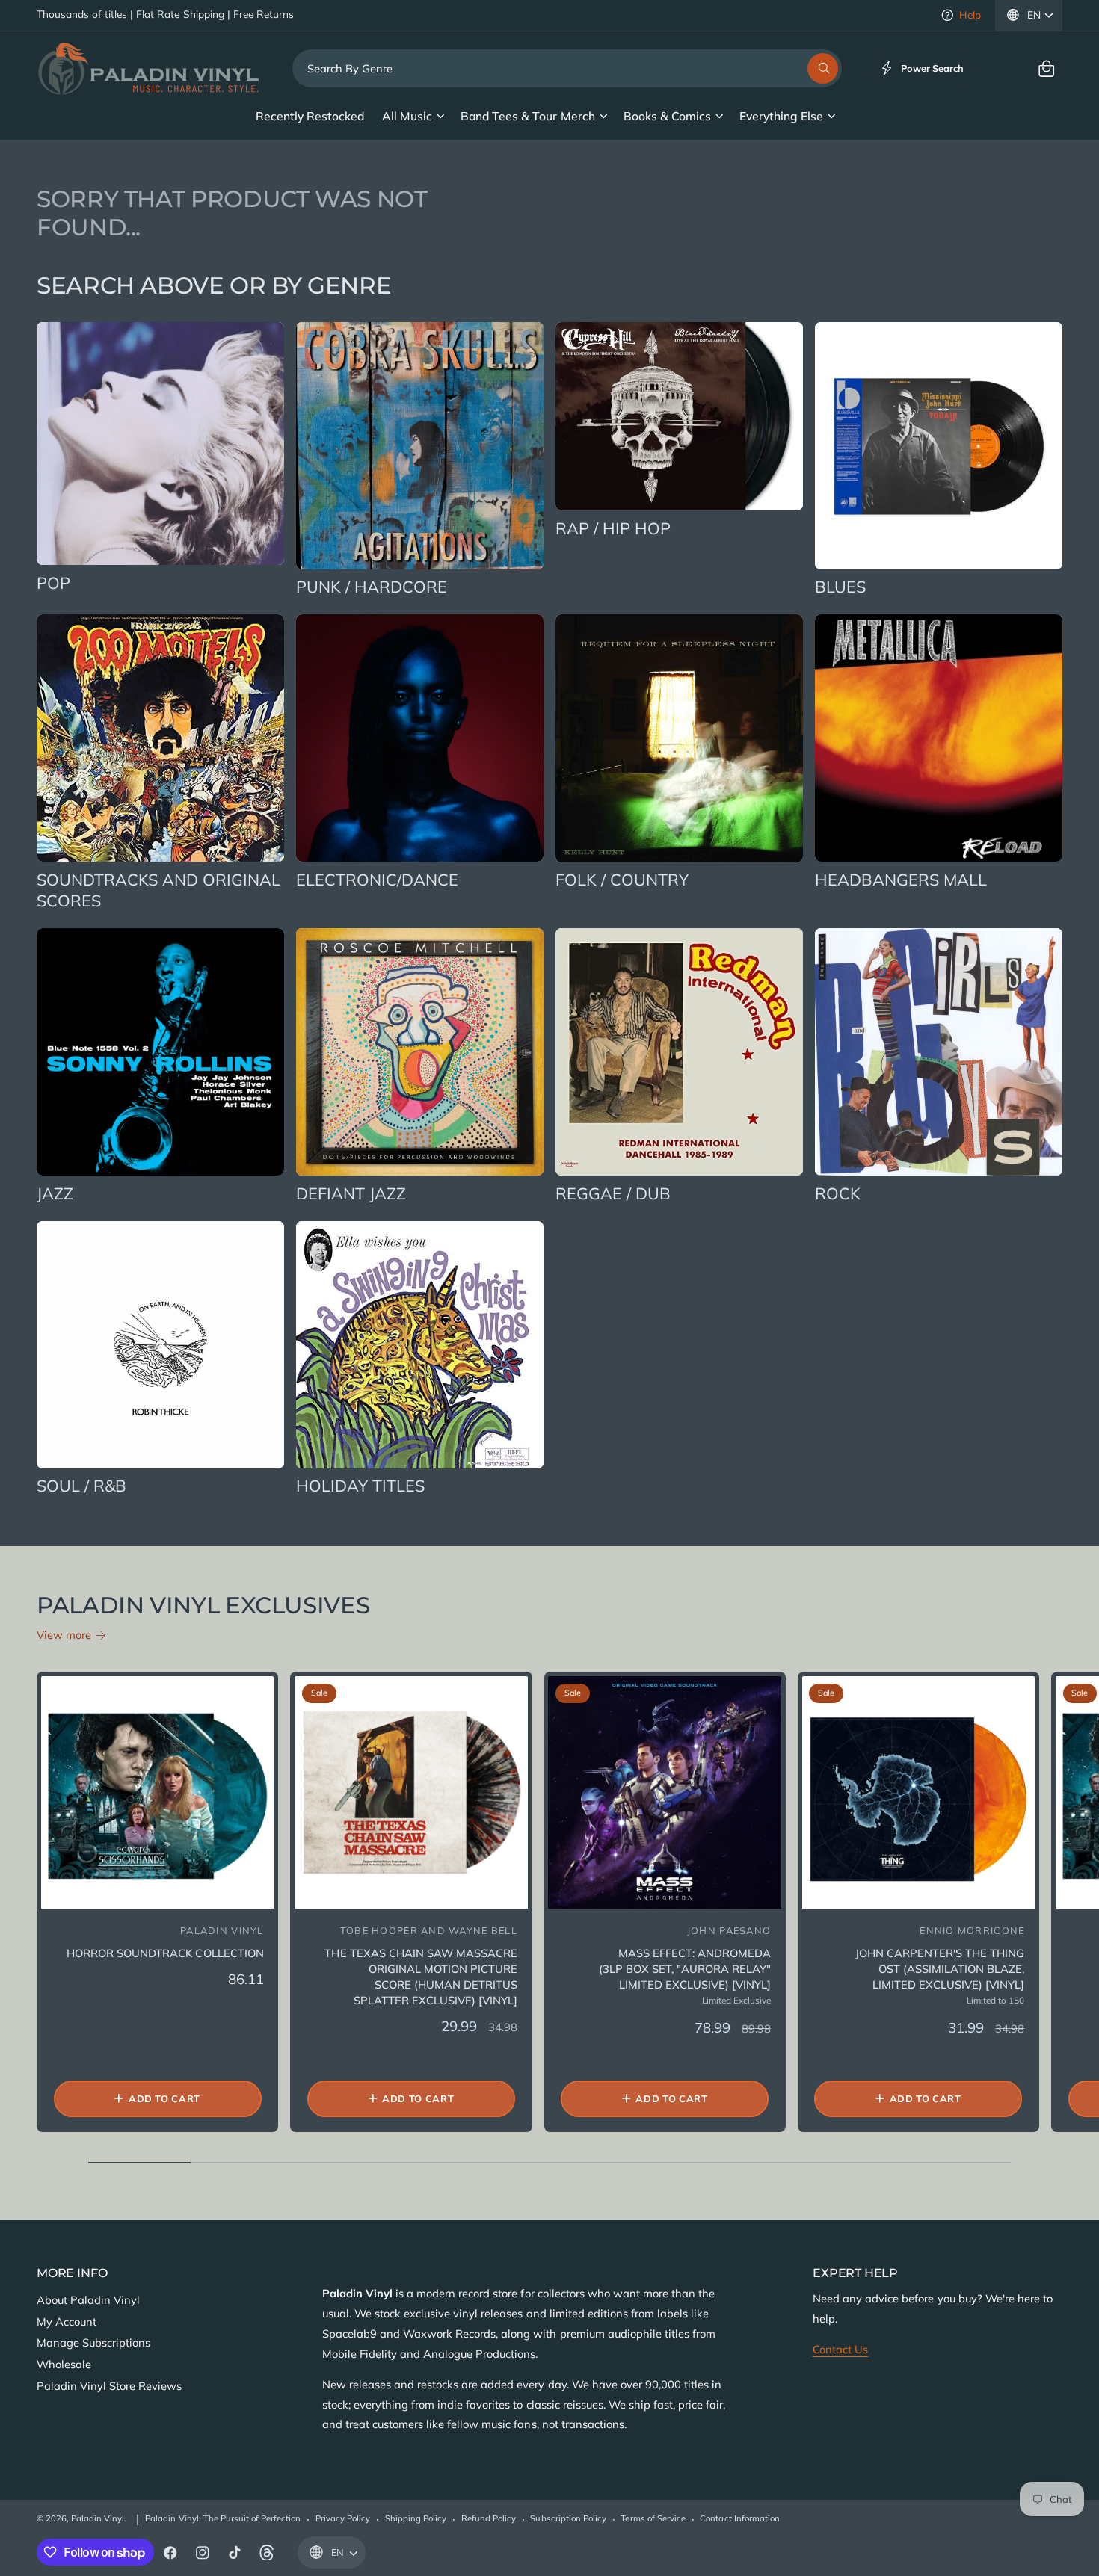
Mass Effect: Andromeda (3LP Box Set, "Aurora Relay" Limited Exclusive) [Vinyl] (685, 1969)
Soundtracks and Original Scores (159, 890)
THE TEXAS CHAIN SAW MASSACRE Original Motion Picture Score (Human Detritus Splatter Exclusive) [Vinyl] (421, 1977)
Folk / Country (622, 879)
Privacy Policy (343, 2518)
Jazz (55, 1193)
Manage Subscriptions (93, 2342)
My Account (67, 2322)
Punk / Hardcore (372, 586)
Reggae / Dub (613, 1193)
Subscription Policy (568, 2518)
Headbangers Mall (901, 879)
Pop (53, 583)
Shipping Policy (416, 2518)
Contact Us (840, 2349)
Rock (838, 1193)
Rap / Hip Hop (613, 528)
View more (64, 1635)
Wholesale (64, 2364)
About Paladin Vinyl (88, 2300)
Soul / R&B (81, 1485)
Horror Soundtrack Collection (165, 1953)
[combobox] (567, 68)
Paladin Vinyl (98, 2518)
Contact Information (739, 2518)
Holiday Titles (360, 1485)
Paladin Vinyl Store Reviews (109, 2386)
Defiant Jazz (351, 1193)
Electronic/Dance (377, 879)
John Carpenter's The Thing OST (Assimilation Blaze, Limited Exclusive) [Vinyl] (940, 1969)
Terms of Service (653, 2518)
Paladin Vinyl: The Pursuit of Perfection (223, 2518)
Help (970, 15)
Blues (840, 586)
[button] (1046, 68)
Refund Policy (489, 2518)
